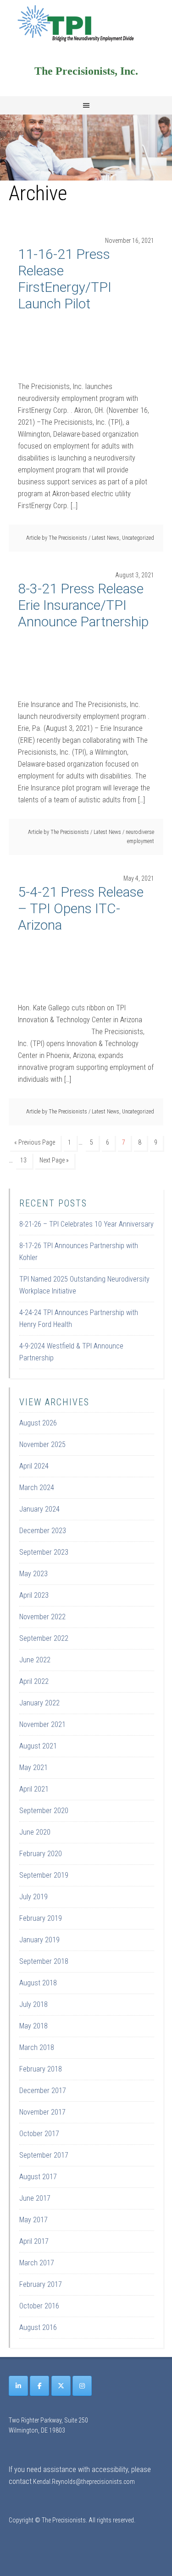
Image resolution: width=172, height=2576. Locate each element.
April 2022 (34, 1681)
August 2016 (38, 2327)
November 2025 (42, 1444)
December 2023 (43, 1531)
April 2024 (34, 1466)
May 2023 (33, 1574)
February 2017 (41, 2284)
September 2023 (44, 1552)
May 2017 (33, 2220)
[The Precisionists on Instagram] (82, 2386)
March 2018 (37, 2047)
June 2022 (35, 1660)
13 (23, 1160)
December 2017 (43, 2091)
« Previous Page (35, 1142)
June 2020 (35, 1832)
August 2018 (38, 1983)
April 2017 (34, 2241)
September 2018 (44, 1961)
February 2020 (41, 1854)
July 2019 (33, 1897)
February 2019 (41, 1918)
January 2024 (39, 1509)
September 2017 (44, 2155)
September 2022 (44, 1638)
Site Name (86, 23)
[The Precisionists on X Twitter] (61, 2386)
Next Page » (54, 1160)
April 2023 (34, 1595)
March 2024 (37, 1488)
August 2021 (38, 1746)
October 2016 (39, 2306)
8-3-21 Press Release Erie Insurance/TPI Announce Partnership (83, 605)
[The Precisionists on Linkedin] (18, 2386)
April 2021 (34, 1789)
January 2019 (39, 1940)
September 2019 (44, 1875)
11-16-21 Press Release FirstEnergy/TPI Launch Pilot (65, 279)
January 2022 (39, 1703)
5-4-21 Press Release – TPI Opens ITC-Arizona (81, 908)
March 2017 (37, 2263)
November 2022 (42, 1617)
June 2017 (35, 2198)
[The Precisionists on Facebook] (39, 2386)
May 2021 (33, 1768)
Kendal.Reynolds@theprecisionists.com (84, 2482)
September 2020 (44, 1811)
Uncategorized (138, 538)
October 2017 (39, 2134)
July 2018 (33, 2004)
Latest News (105, 538)
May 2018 (33, 2026)
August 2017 (38, 2177)
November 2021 (42, 1724)
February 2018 (41, 2069)
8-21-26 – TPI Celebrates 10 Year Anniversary (86, 1224)
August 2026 (38, 1423)
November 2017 (42, 2112)
